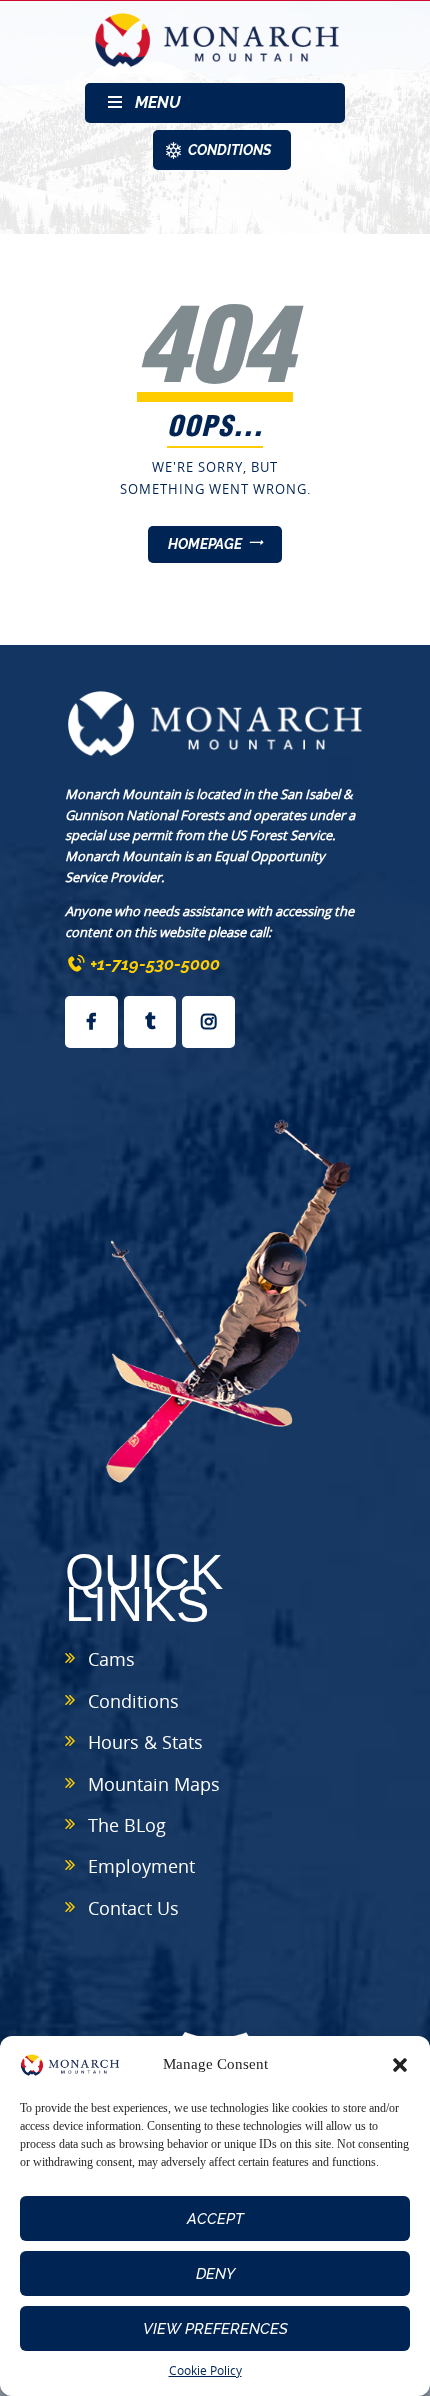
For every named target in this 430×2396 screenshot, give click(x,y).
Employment (141, 1866)
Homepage (205, 544)
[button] (400, 2065)
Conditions (133, 1701)
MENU (158, 102)
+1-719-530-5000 (155, 964)
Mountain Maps (154, 1784)
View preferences (215, 2329)
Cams (111, 1659)
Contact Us (133, 1908)
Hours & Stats (145, 1742)
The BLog (127, 1825)
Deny (215, 2274)
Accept (215, 2219)
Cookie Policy (205, 2370)
